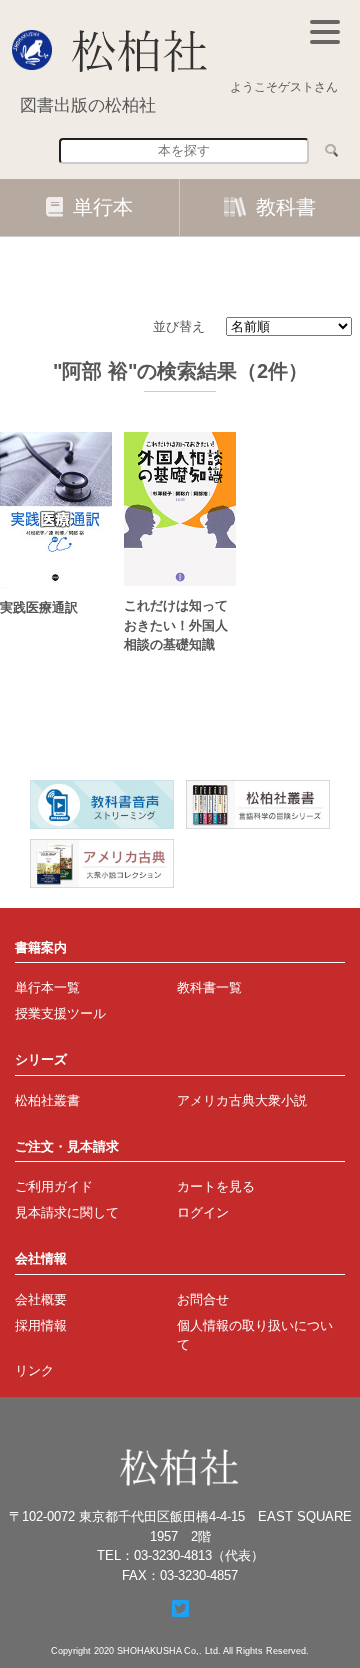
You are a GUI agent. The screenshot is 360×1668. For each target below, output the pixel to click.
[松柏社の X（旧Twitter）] (180, 1609)
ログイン (203, 1212)
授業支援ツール (60, 1013)
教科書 (286, 207)
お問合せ (203, 1299)
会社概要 (41, 1299)
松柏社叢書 (47, 1100)
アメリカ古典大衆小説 (242, 1100)
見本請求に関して (67, 1212)
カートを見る (216, 1186)
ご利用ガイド (54, 1186)
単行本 (103, 207)
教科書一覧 (209, 987)
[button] (325, 32)
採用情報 (41, 1325)
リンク (34, 1370)
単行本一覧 (47, 987)
